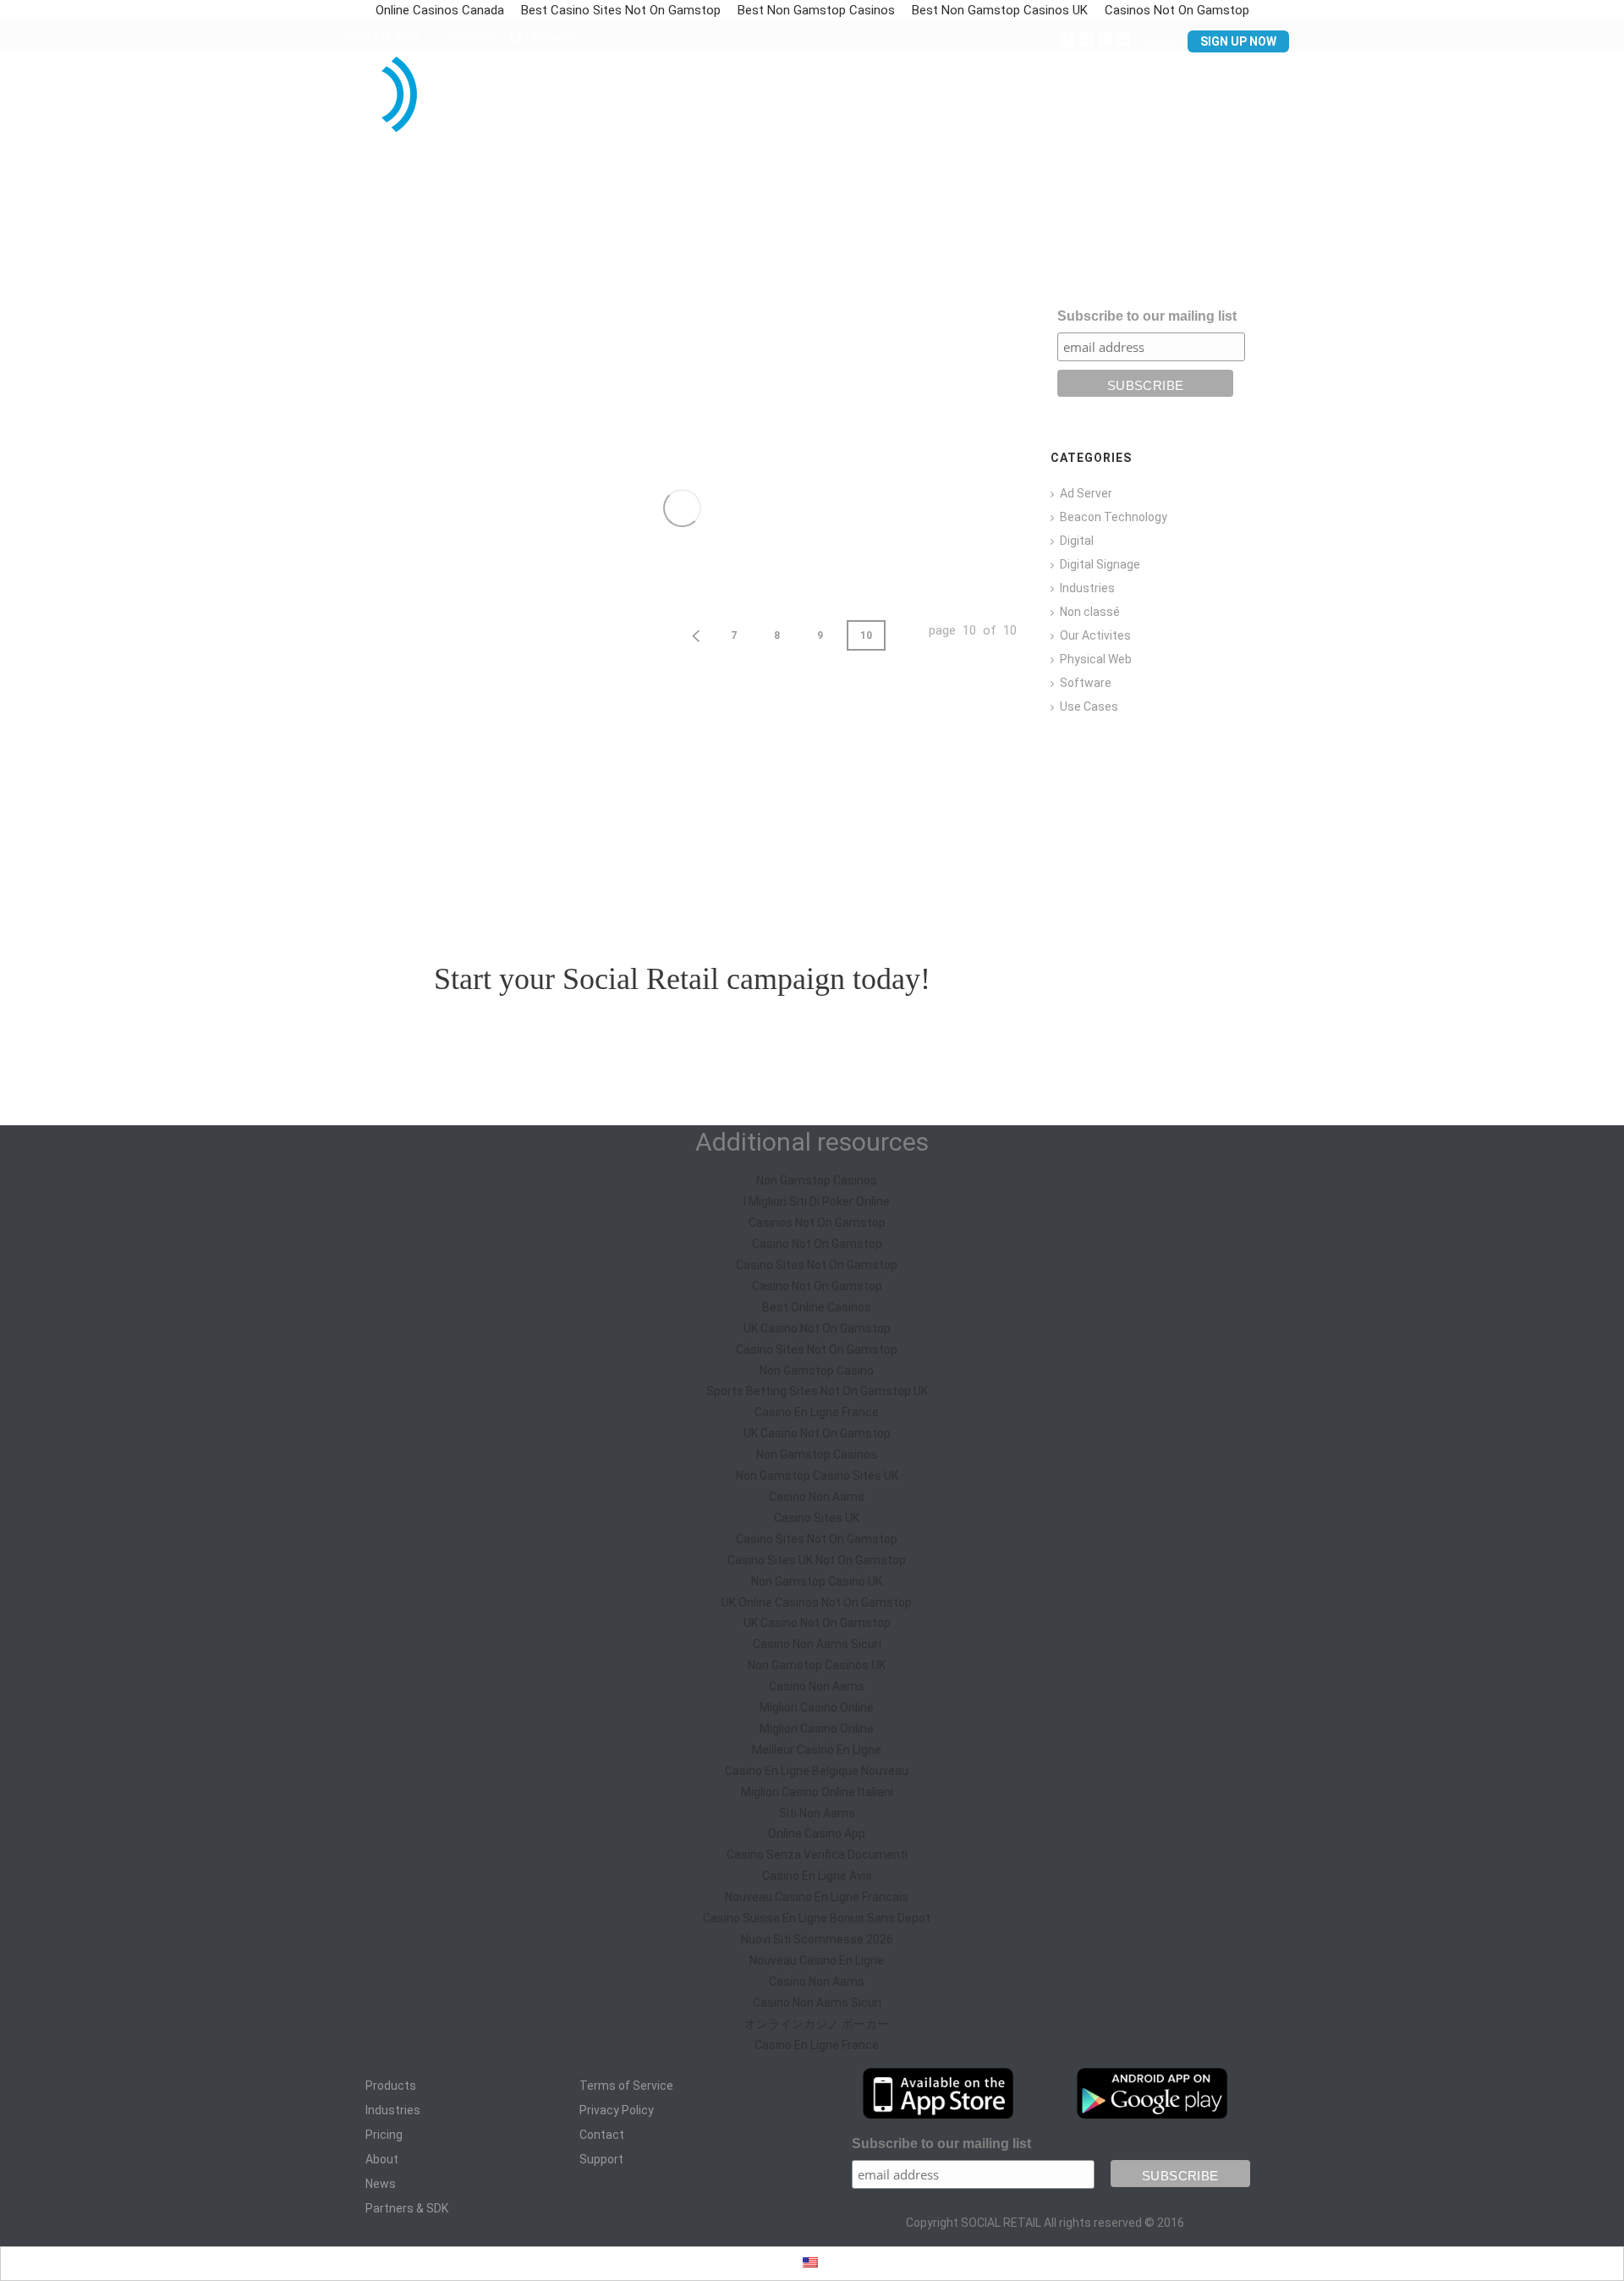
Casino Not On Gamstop (817, 1244)
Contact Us (472, 36)
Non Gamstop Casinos (817, 1180)
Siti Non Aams (817, 1813)
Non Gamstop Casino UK (817, 1581)
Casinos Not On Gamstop (817, 1223)
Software (1086, 683)
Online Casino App (817, 1833)
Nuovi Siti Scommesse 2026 (817, 1939)
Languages (552, 36)
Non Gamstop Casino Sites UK (817, 1476)
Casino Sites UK (817, 1518)
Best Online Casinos (817, 1307)
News (381, 2184)
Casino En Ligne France (817, 1412)
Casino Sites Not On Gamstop (817, 1265)
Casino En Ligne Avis (817, 1876)
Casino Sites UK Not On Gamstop (817, 1560)
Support (1255, 101)
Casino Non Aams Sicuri (817, 1644)
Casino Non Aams (817, 1497)
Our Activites (1095, 635)
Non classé (1090, 612)
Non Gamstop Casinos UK (817, 1665)
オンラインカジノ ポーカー (817, 2024)
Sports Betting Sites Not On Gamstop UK (817, 1391)
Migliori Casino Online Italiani (817, 1792)
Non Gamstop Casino (817, 1371)
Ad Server (1086, 493)
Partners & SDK (407, 2208)
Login (1159, 41)
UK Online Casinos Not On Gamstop (817, 1602)
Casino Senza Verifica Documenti (817, 1855)
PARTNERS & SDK (1075, 101)
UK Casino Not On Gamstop (817, 1328)
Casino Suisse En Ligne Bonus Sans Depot (817, 1918)
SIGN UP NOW (1238, 41)
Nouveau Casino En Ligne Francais (817, 1897)
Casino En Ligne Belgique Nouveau (817, 1771)
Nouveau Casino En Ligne (817, 1960)
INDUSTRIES (776, 101)
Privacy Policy (617, 2110)
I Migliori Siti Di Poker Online (817, 1201)
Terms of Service (626, 2086)
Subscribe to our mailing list (1147, 316)
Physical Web (1096, 659)
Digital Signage (1100, 564)
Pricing (859, 101)
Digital (1077, 541)
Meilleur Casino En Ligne (817, 1750)
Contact (1175, 101)
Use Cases (1089, 706)
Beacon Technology (1114, 517)
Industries (1087, 588)
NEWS (986, 101)
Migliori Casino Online (817, 1707)
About (382, 2159)
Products (391, 2086)
